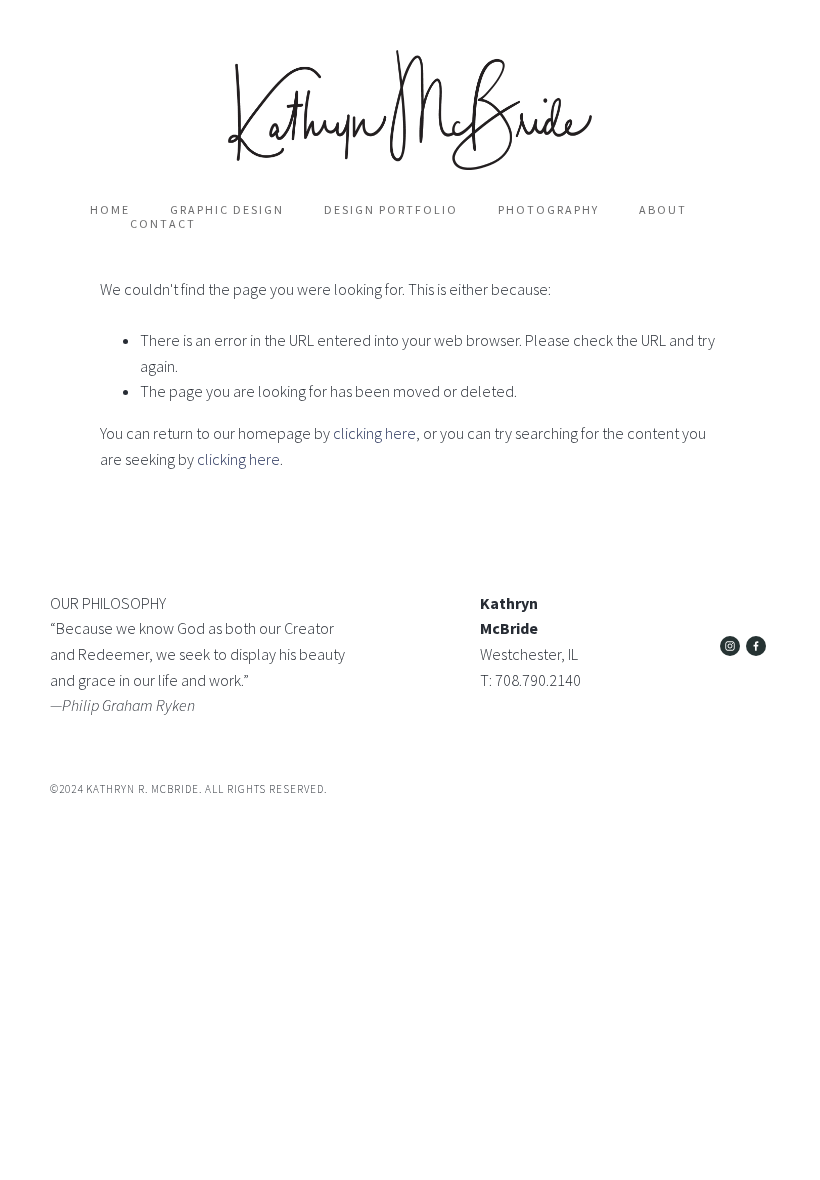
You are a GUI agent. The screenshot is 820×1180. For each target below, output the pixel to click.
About (663, 210)
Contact (163, 224)
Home (110, 210)
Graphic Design (227, 210)
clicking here (374, 433)
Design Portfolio (391, 210)
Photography (548, 210)
